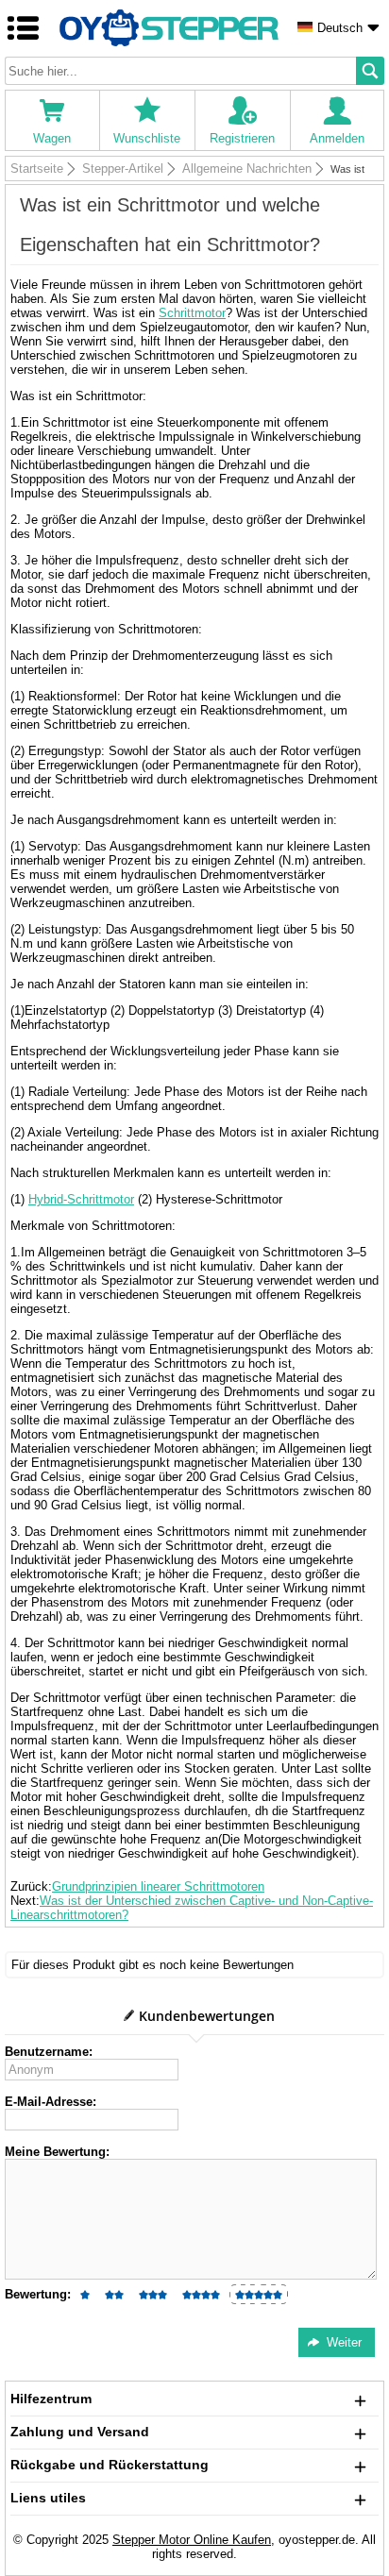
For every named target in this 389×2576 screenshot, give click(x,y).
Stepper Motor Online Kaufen (192, 2540)
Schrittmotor (192, 313)
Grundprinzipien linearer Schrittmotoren (158, 1886)
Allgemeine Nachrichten (247, 168)
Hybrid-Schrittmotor (81, 1199)
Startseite (37, 168)
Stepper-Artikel (123, 168)
